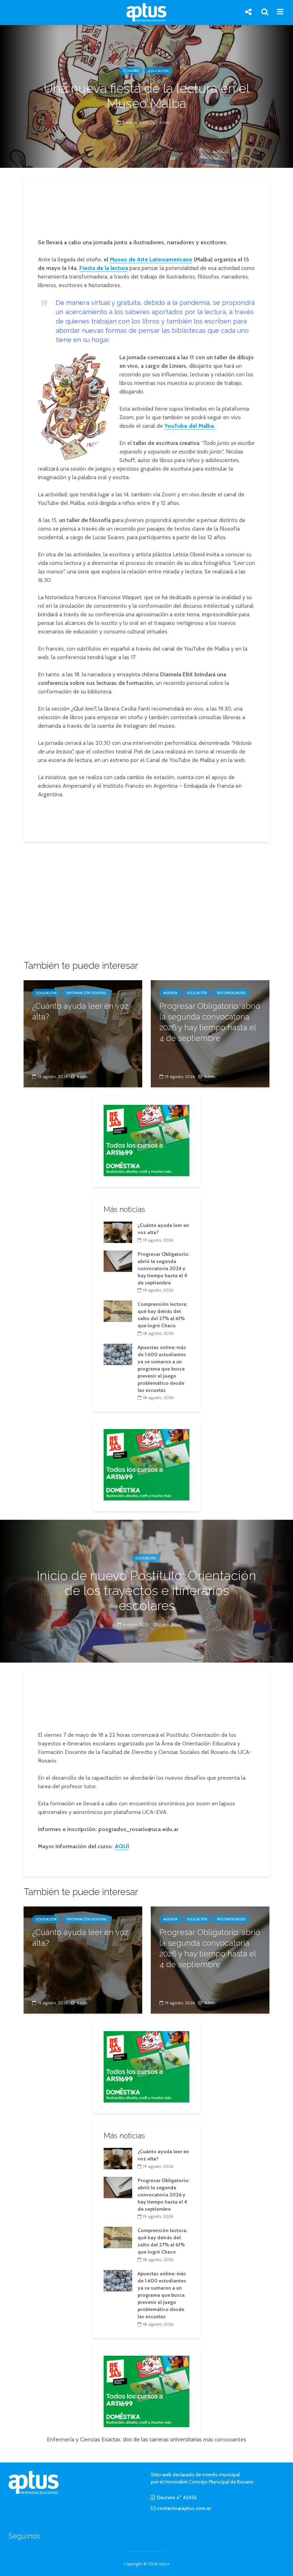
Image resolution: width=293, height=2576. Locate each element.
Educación (158, 71)
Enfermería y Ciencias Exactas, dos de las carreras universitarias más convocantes (146, 2439)
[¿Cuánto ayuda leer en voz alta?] (83, 1033)
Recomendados (231, 993)
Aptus (164, 2564)
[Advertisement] (149, 209)
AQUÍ (122, 1846)
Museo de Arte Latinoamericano (151, 259)
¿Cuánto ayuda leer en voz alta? (80, 1011)
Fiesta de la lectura (104, 268)
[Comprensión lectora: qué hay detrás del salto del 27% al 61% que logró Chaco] (118, 1311)
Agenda (170, 993)
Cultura (131, 71)
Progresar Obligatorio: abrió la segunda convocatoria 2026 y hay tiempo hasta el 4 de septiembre (210, 1022)
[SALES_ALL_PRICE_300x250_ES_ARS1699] (146, 1140)
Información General (86, 993)
